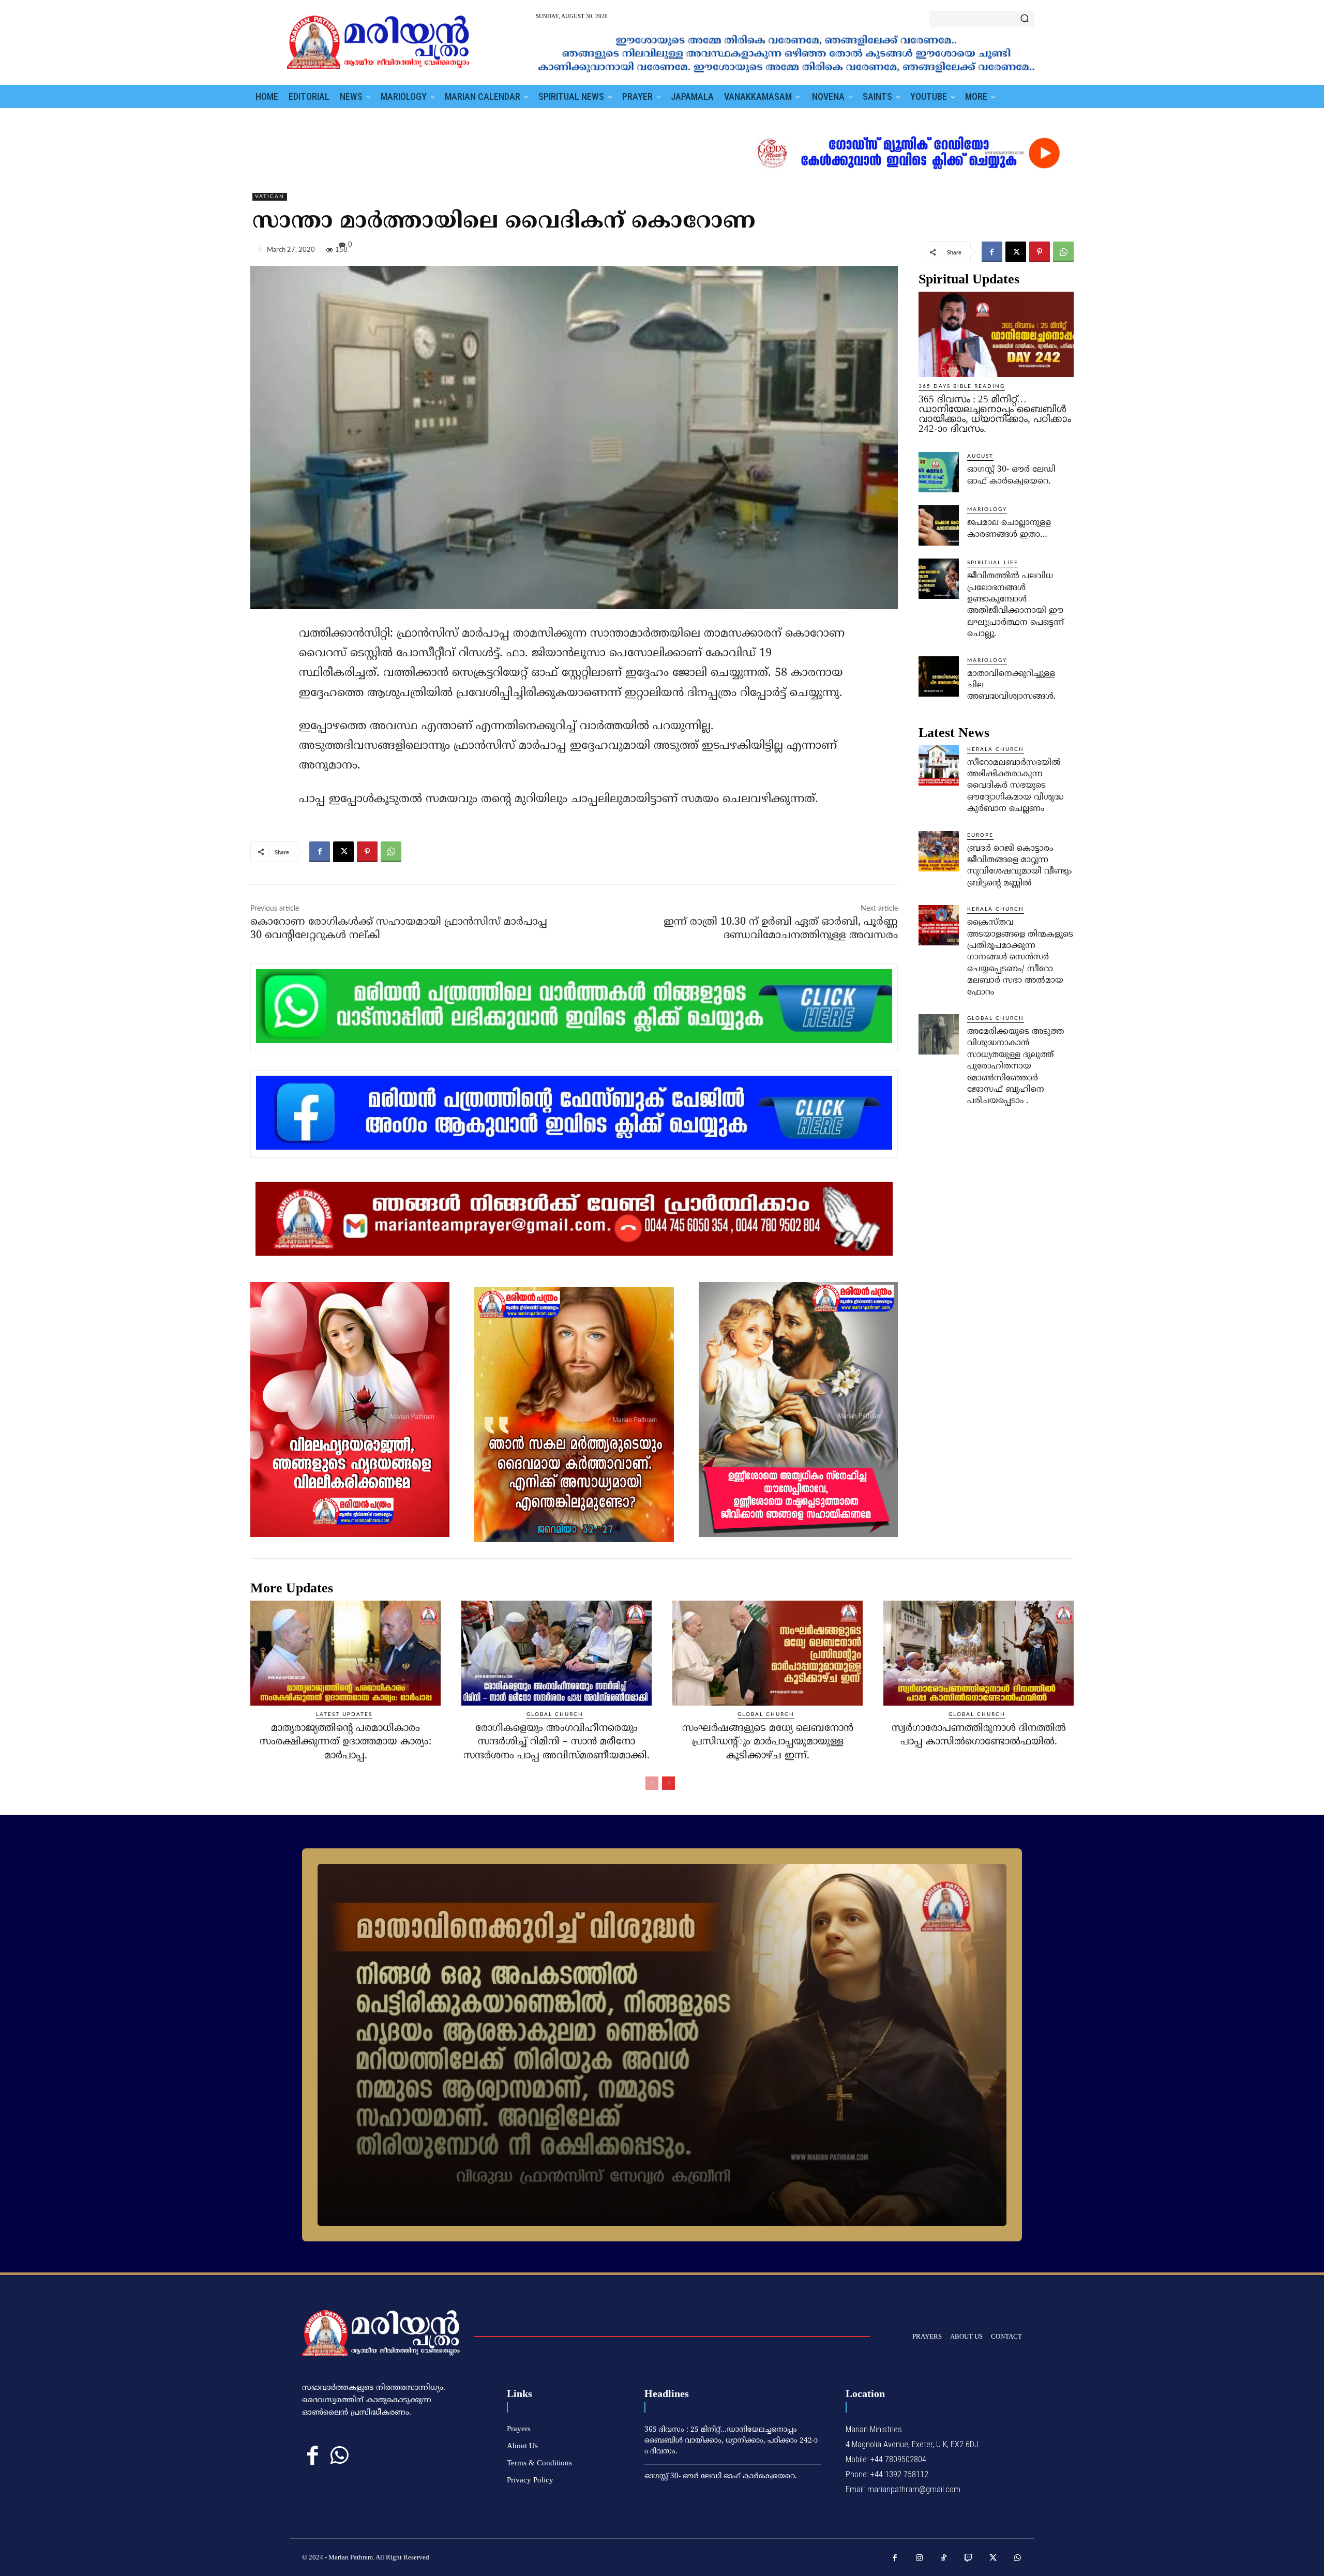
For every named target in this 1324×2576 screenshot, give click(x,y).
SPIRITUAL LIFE (993, 563)
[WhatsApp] (1063, 252)
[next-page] (668, 1783)
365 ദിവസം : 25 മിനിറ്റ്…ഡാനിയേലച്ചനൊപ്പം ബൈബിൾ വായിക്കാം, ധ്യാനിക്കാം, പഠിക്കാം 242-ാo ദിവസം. (995, 414)
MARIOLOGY (987, 509)
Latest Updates (344, 1714)
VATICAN (270, 197)
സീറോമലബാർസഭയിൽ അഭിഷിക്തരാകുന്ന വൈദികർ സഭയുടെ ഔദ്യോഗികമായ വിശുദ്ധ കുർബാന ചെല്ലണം (1015, 786)
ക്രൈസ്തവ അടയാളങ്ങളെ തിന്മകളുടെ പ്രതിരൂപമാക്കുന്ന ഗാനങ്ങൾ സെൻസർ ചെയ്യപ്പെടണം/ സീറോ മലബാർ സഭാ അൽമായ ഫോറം (1020, 957)
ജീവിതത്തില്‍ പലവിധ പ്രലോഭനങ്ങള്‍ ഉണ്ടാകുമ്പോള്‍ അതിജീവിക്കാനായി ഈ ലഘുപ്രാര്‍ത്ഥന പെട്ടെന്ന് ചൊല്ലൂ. (1015, 605)
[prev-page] (652, 1783)
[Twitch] (969, 2558)
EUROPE (980, 835)
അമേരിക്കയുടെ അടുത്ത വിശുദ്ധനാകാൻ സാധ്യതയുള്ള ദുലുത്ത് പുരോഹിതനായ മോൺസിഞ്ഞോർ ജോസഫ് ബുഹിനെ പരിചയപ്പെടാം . (1015, 1066)
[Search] (1025, 19)
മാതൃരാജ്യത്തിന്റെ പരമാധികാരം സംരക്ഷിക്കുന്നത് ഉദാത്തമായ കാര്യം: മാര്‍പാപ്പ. (345, 1742)
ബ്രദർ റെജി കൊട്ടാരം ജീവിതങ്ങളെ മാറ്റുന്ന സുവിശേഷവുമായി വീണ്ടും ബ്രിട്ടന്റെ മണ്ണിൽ (1019, 866)
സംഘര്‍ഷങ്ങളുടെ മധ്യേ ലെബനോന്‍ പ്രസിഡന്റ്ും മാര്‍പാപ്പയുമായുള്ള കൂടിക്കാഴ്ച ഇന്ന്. (768, 1742)
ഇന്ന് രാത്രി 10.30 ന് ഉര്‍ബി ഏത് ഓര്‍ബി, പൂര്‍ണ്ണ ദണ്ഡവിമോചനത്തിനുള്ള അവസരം (781, 929)
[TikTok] (944, 2558)
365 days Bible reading (962, 386)
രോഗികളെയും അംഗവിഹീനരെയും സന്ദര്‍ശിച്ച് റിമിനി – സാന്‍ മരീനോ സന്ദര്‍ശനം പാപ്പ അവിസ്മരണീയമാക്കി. (556, 1742)
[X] (1016, 252)
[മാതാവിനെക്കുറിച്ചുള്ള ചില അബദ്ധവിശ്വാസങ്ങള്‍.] (939, 676)
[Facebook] (992, 252)
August (980, 456)
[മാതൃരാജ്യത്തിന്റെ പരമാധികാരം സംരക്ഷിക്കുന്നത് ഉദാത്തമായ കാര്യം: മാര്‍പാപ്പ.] (345, 1653)
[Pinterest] (1040, 252)
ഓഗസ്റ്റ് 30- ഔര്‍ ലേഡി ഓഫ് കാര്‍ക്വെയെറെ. (721, 2476)
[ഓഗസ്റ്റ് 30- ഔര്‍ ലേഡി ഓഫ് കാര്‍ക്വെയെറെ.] (939, 472)
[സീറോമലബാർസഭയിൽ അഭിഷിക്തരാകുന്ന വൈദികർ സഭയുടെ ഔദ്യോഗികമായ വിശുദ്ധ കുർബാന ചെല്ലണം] (939, 765)
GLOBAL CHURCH (996, 1018)
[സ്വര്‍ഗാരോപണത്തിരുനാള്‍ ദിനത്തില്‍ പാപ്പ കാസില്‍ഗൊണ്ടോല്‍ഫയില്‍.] (979, 1653)
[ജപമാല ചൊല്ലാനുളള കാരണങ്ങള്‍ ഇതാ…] (939, 525)
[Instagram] (920, 2558)
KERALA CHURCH (996, 749)
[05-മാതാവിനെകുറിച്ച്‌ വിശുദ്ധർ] (662, 2045)
